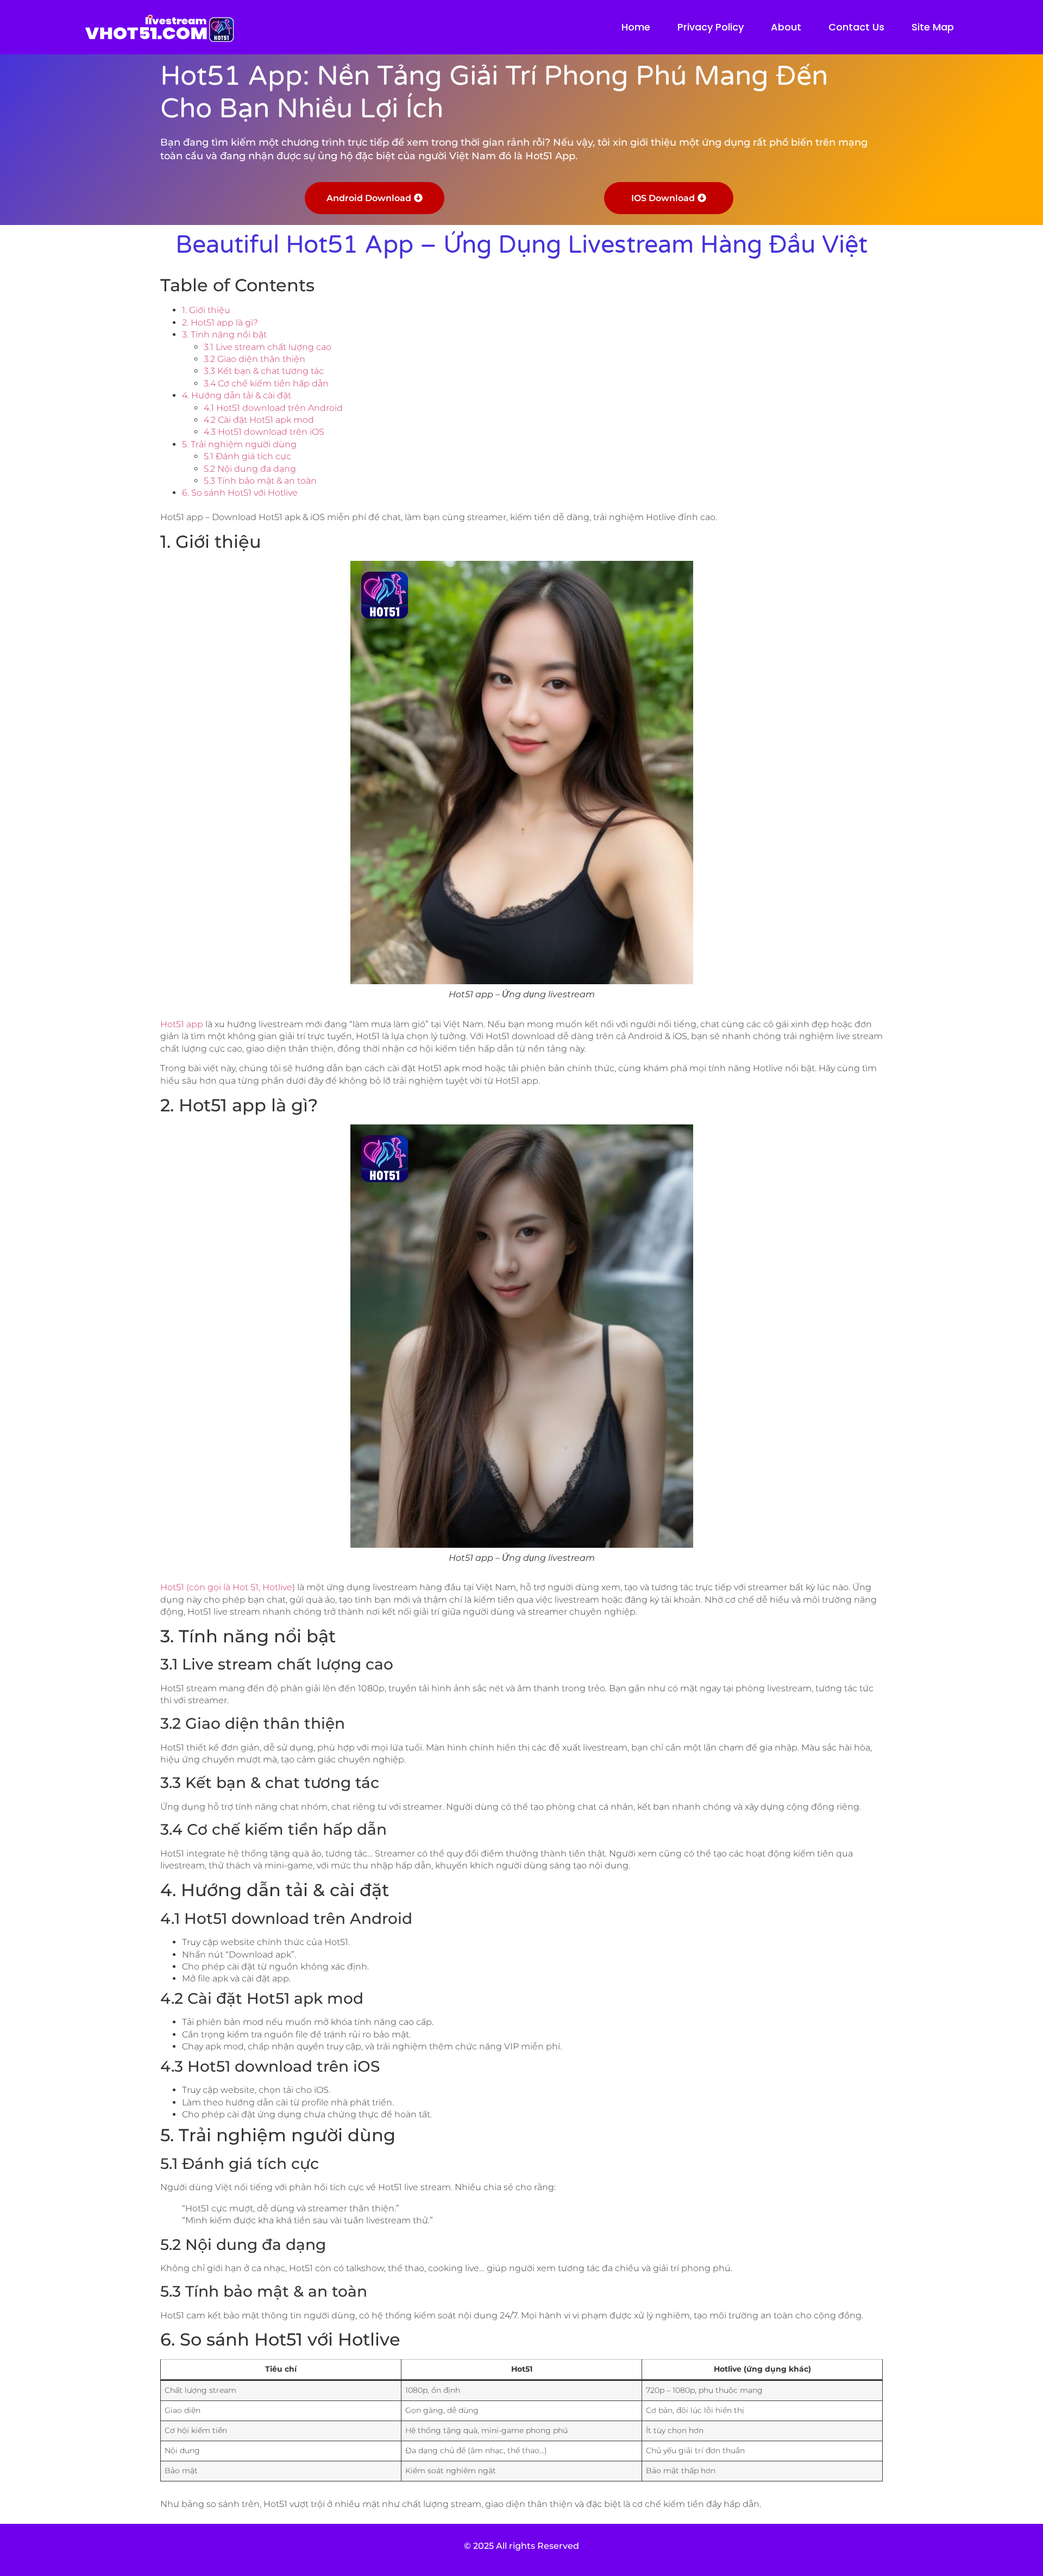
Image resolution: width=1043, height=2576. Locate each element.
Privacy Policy (711, 27)
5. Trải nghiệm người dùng (239, 444)
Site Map (933, 27)
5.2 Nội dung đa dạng (250, 469)
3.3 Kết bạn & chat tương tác (264, 371)
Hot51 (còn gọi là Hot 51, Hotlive (226, 1587)
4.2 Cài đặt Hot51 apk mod (259, 420)
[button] (375, 198)
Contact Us (856, 27)
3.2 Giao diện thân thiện (255, 359)
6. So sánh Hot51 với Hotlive (240, 493)
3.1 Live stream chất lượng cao (268, 347)
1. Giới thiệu (206, 310)
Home (636, 27)
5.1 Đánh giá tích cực (247, 456)
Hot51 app (183, 1024)
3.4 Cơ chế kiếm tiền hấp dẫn (266, 383)
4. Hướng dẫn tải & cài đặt (237, 395)
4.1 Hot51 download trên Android (273, 408)
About (786, 27)
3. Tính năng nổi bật (224, 334)
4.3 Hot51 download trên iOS (264, 432)
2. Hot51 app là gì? (220, 323)
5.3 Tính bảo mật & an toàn (260, 481)
